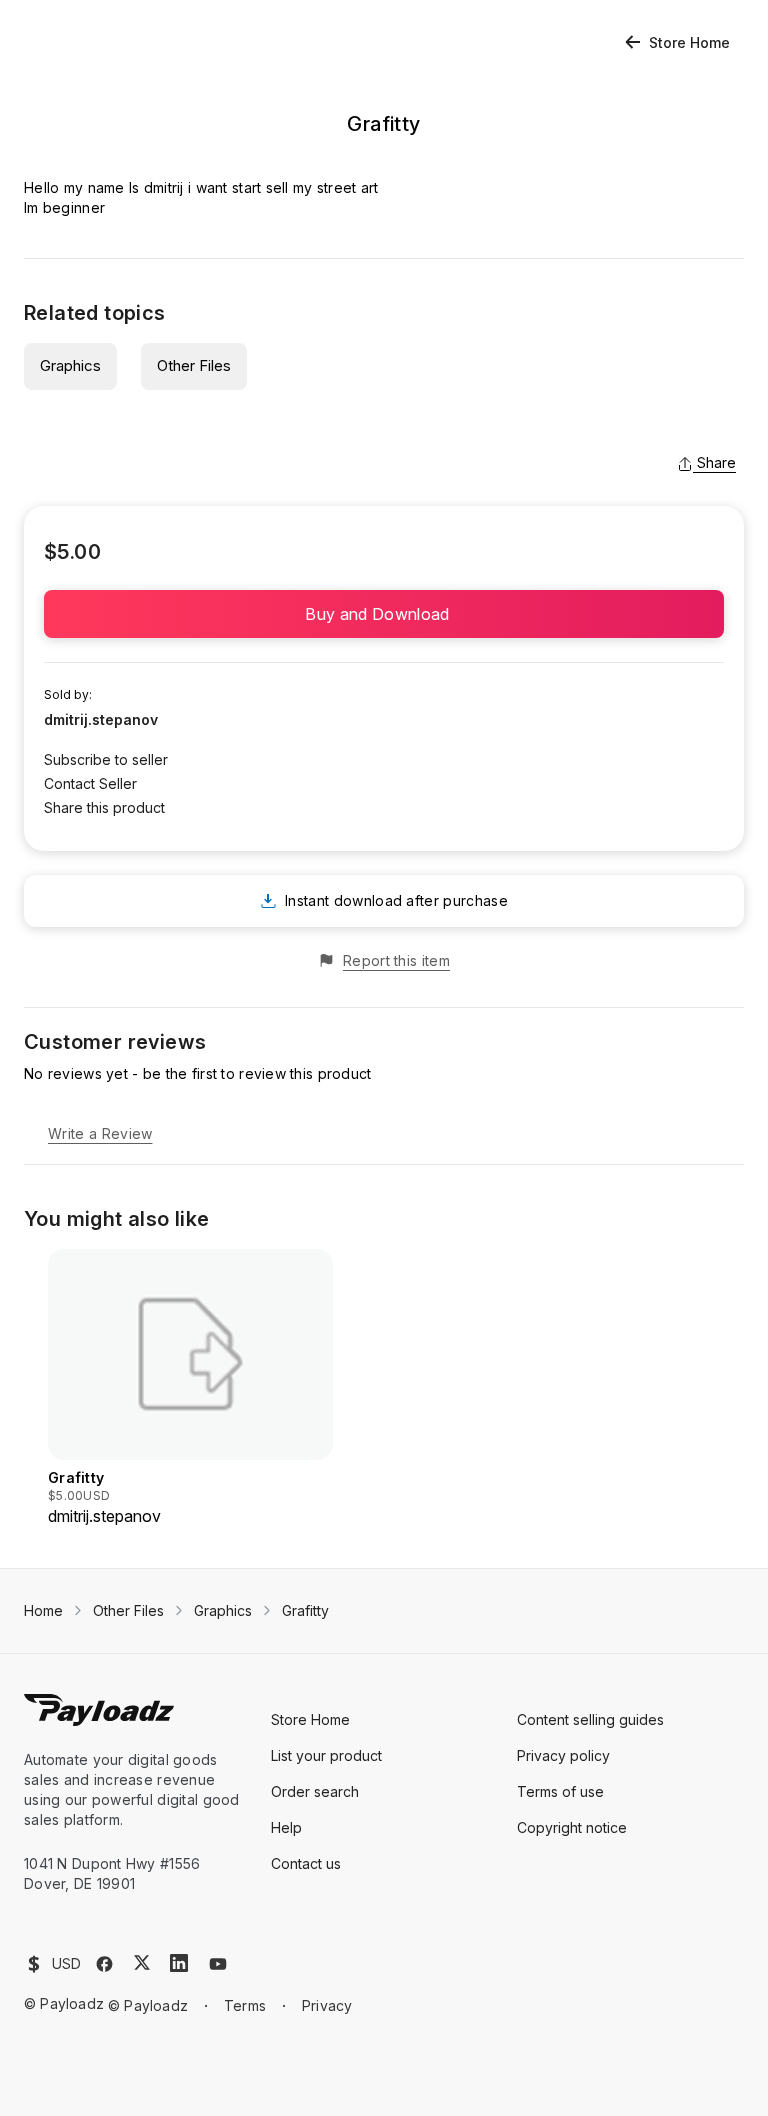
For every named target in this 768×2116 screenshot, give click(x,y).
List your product (326, 1755)
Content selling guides (590, 1719)
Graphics (70, 365)
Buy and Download (383, 614)
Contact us (306, 1863)
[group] (190, 1388)
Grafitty (305, 1610)
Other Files (194, 365)
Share (716, 462)
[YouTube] (218, 1964)
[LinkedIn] (179, 1963)
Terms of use (560, 1791)
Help (286, 1827)
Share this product (104, 807)
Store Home (689, 42)
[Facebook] (104, 1964)
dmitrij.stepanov (101, 719)
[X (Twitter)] (142, 1962)
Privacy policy (563, 1755)
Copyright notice (572, 1827)
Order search (315, 1791)
